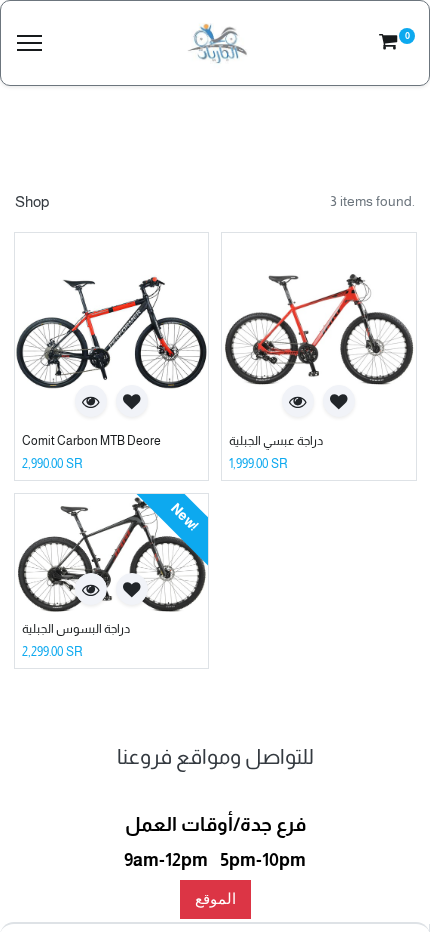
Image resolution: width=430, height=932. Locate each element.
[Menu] (29, 43)
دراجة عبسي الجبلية (276, 441)
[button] (91, 401)
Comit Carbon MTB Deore (91, 441)
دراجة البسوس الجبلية (76, 629)
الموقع (215, 898)
